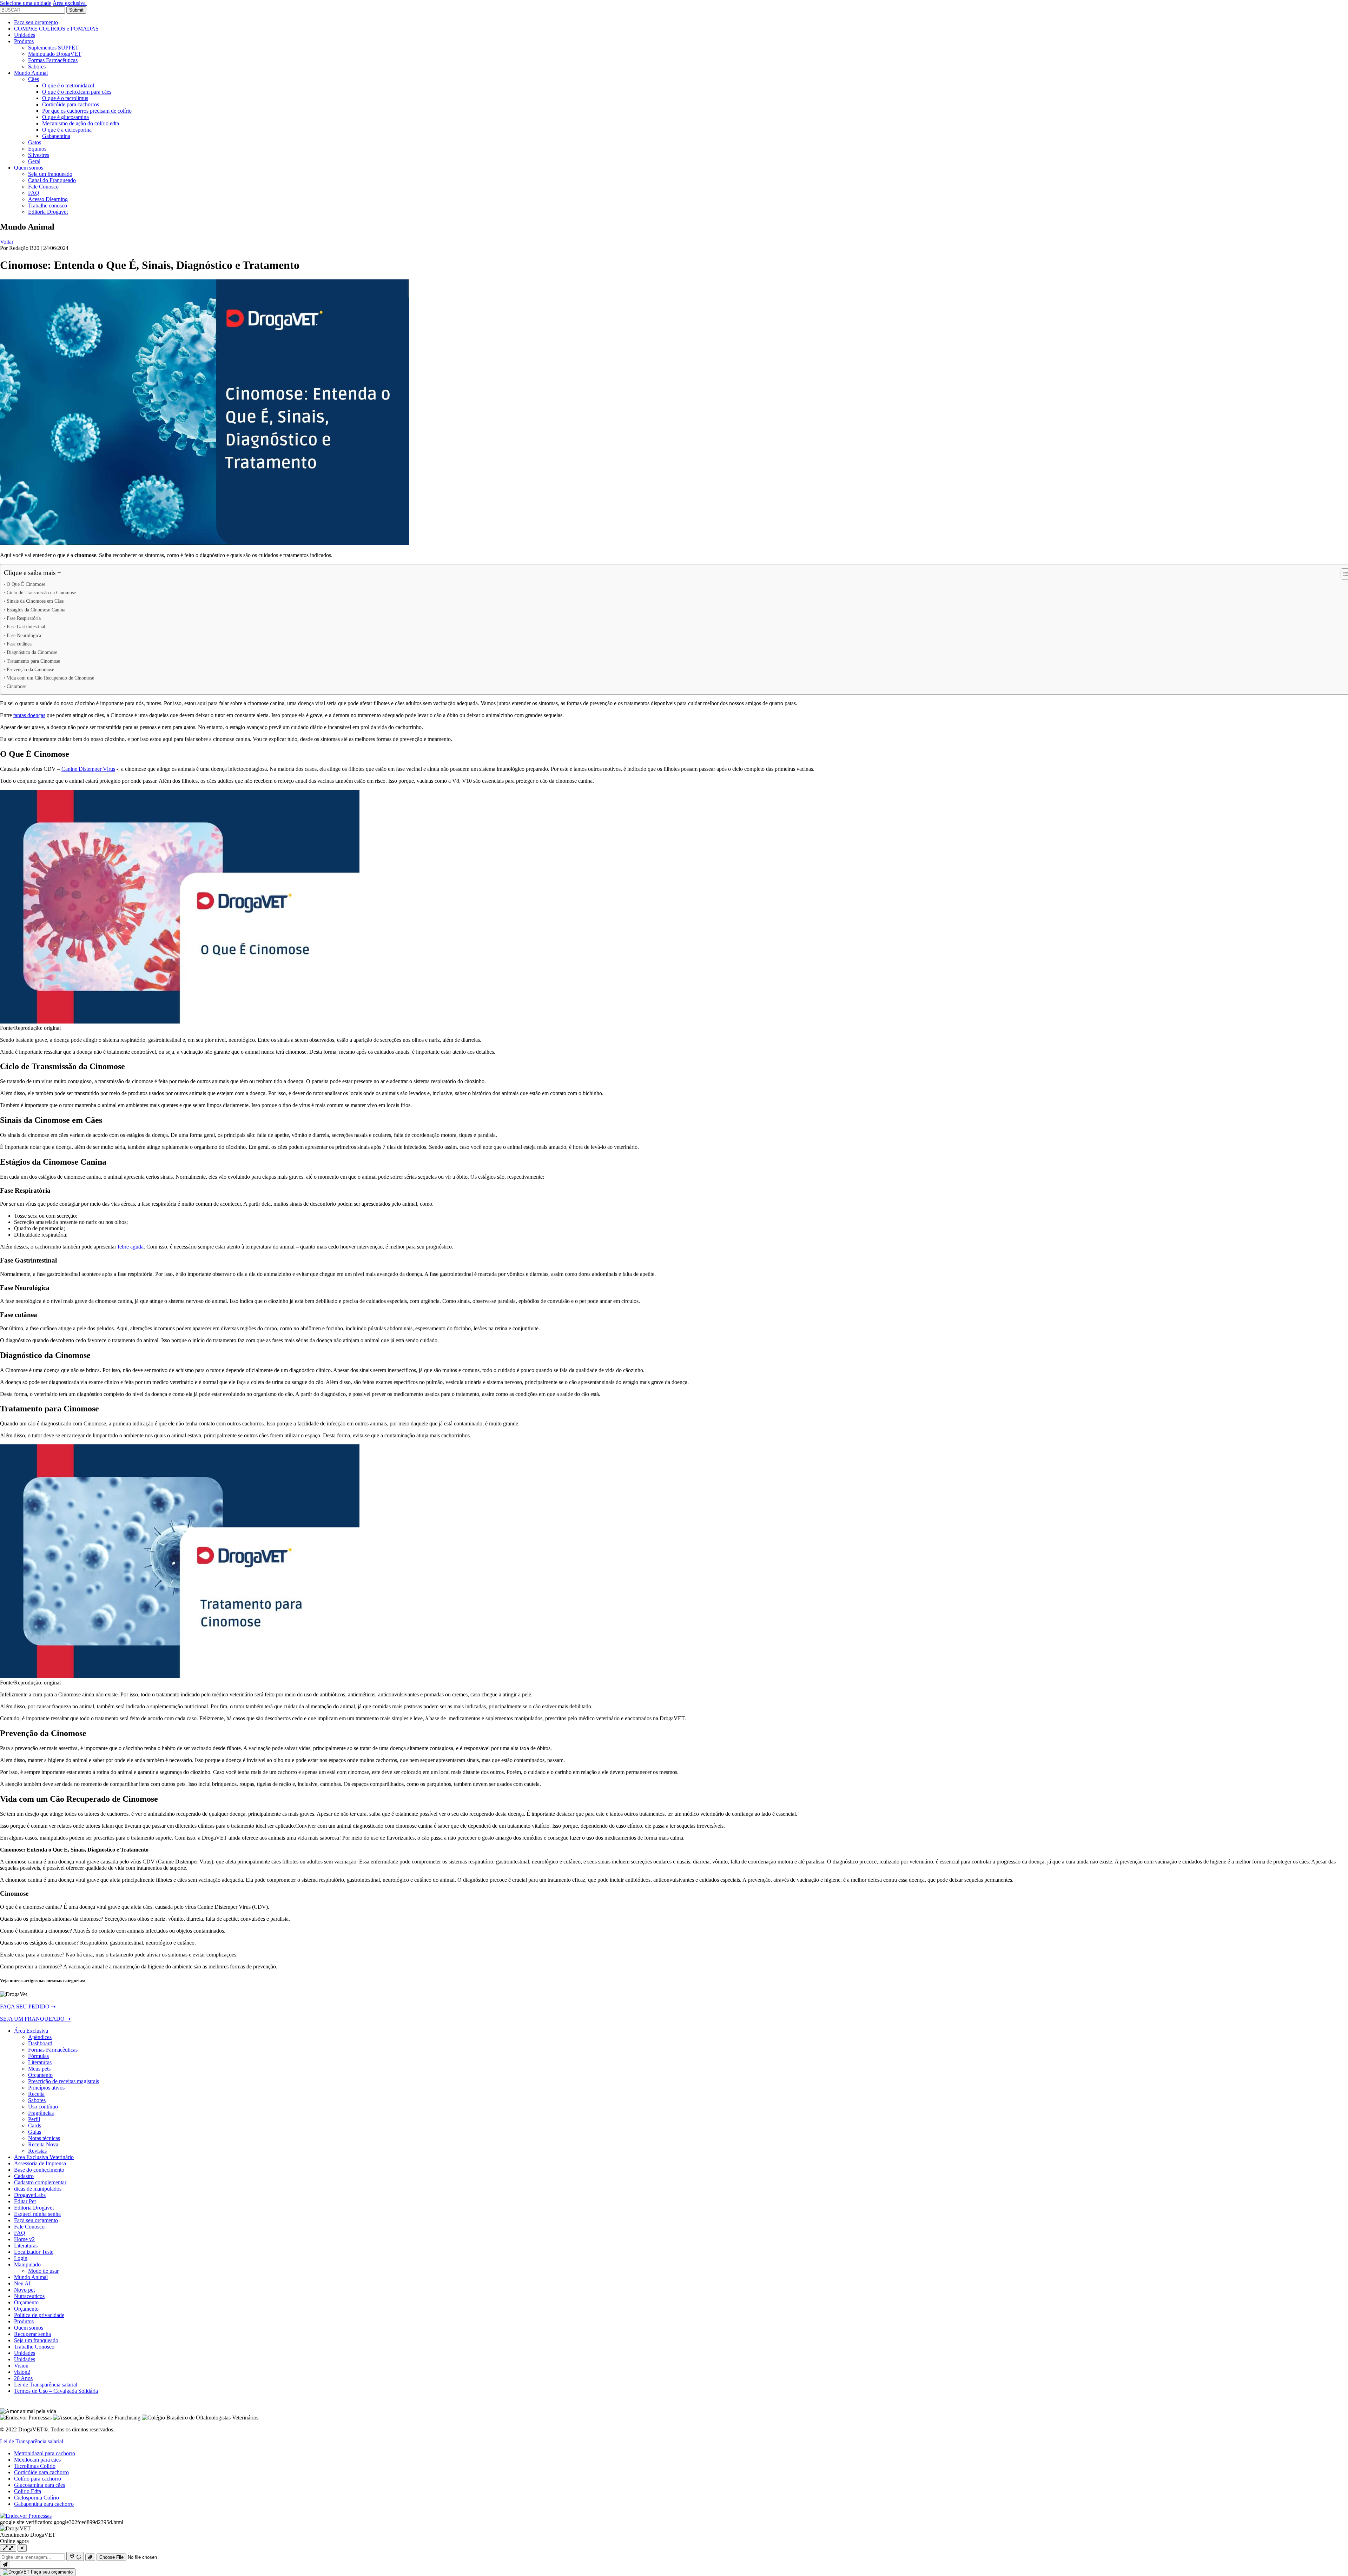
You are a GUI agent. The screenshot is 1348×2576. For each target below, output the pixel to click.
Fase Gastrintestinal (26, 627)
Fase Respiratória (24, 618)
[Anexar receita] (90, 2557)
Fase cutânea (19, 644)
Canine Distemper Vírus (88, 769)
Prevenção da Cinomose (30, 669)
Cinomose (16, 686)
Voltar (7, 242)
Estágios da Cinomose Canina (36, 610)
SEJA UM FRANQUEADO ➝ (35, 2019)
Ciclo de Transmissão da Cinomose (41, 592)
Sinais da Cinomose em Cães (35, 601)
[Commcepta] (26, 2516)
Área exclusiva (70, 3)
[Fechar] (22, 2548)
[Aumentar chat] (8, 2548)
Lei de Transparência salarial (32, 2441)
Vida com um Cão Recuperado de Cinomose (50, 678)
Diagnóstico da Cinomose (32, 652)
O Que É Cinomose (26, 584)
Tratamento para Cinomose (33, 661)
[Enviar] (5, 2565)
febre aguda (131, 1247)
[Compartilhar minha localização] (75, 2556)
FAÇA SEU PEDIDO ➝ (28, 2007)
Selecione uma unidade (26, 3)
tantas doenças (29, 715)
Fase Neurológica (24, 635)
